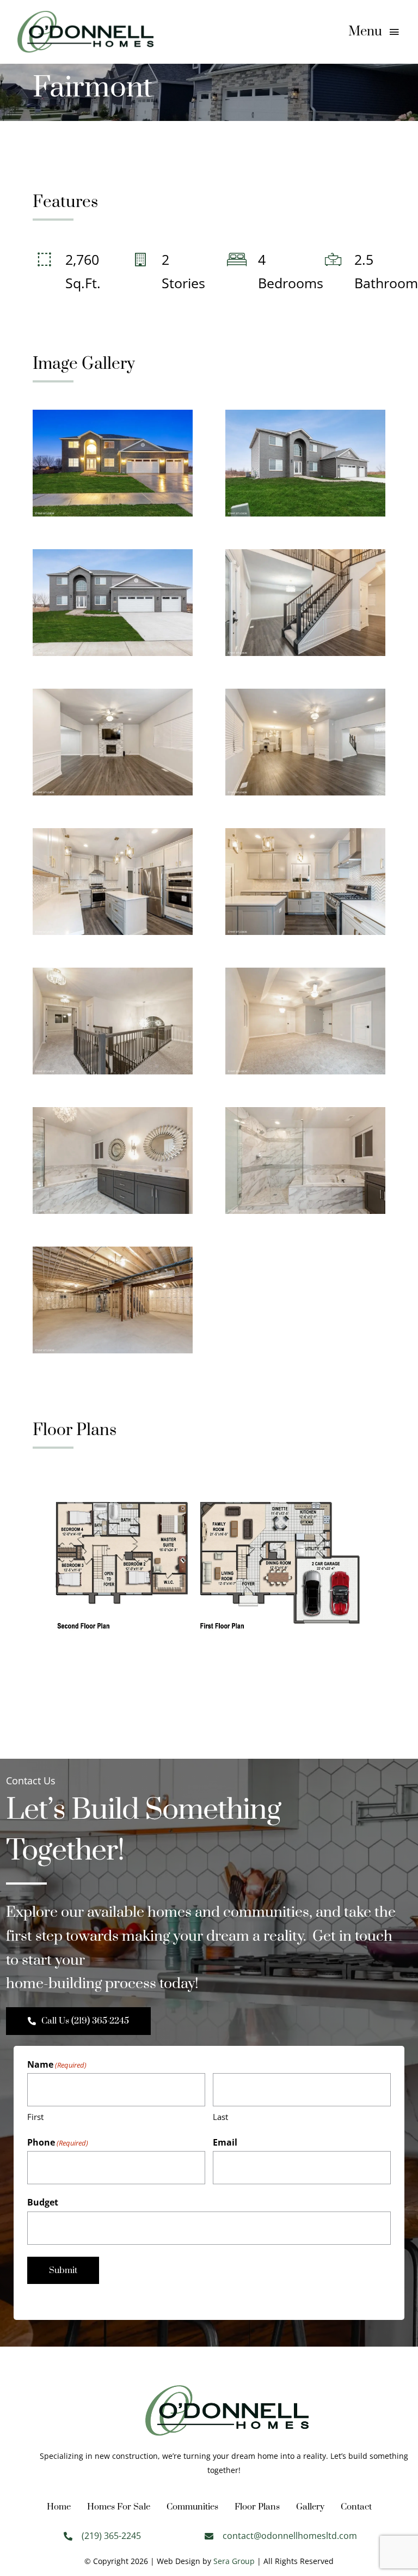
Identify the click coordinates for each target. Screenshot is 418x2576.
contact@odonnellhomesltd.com (290, 2536)
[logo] (85, 16)
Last (220, 2117)
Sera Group (234, 2561)
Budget (43, 2202)
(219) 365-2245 (111, 2536)
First (35, 2117)
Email (225, 2142)
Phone (58, 2142)
